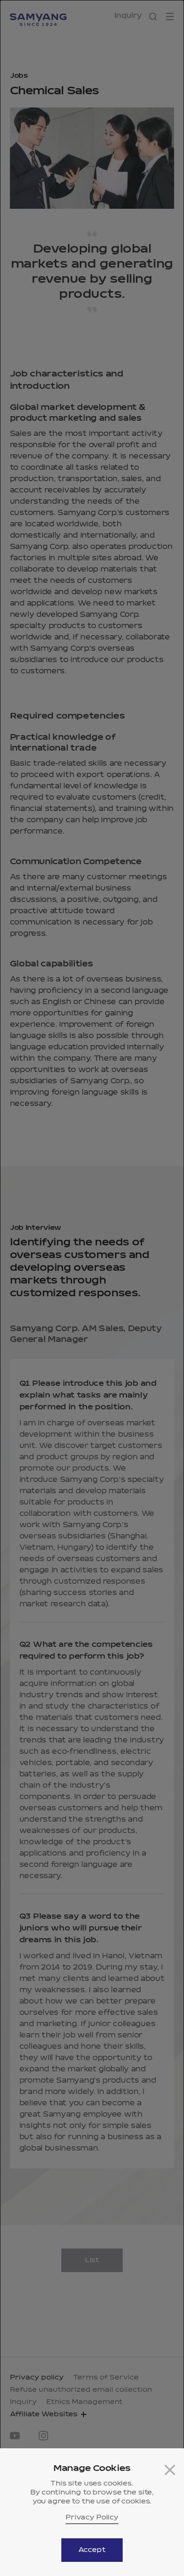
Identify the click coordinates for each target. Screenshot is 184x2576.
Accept (92, 2550)
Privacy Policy (92, 2518)
